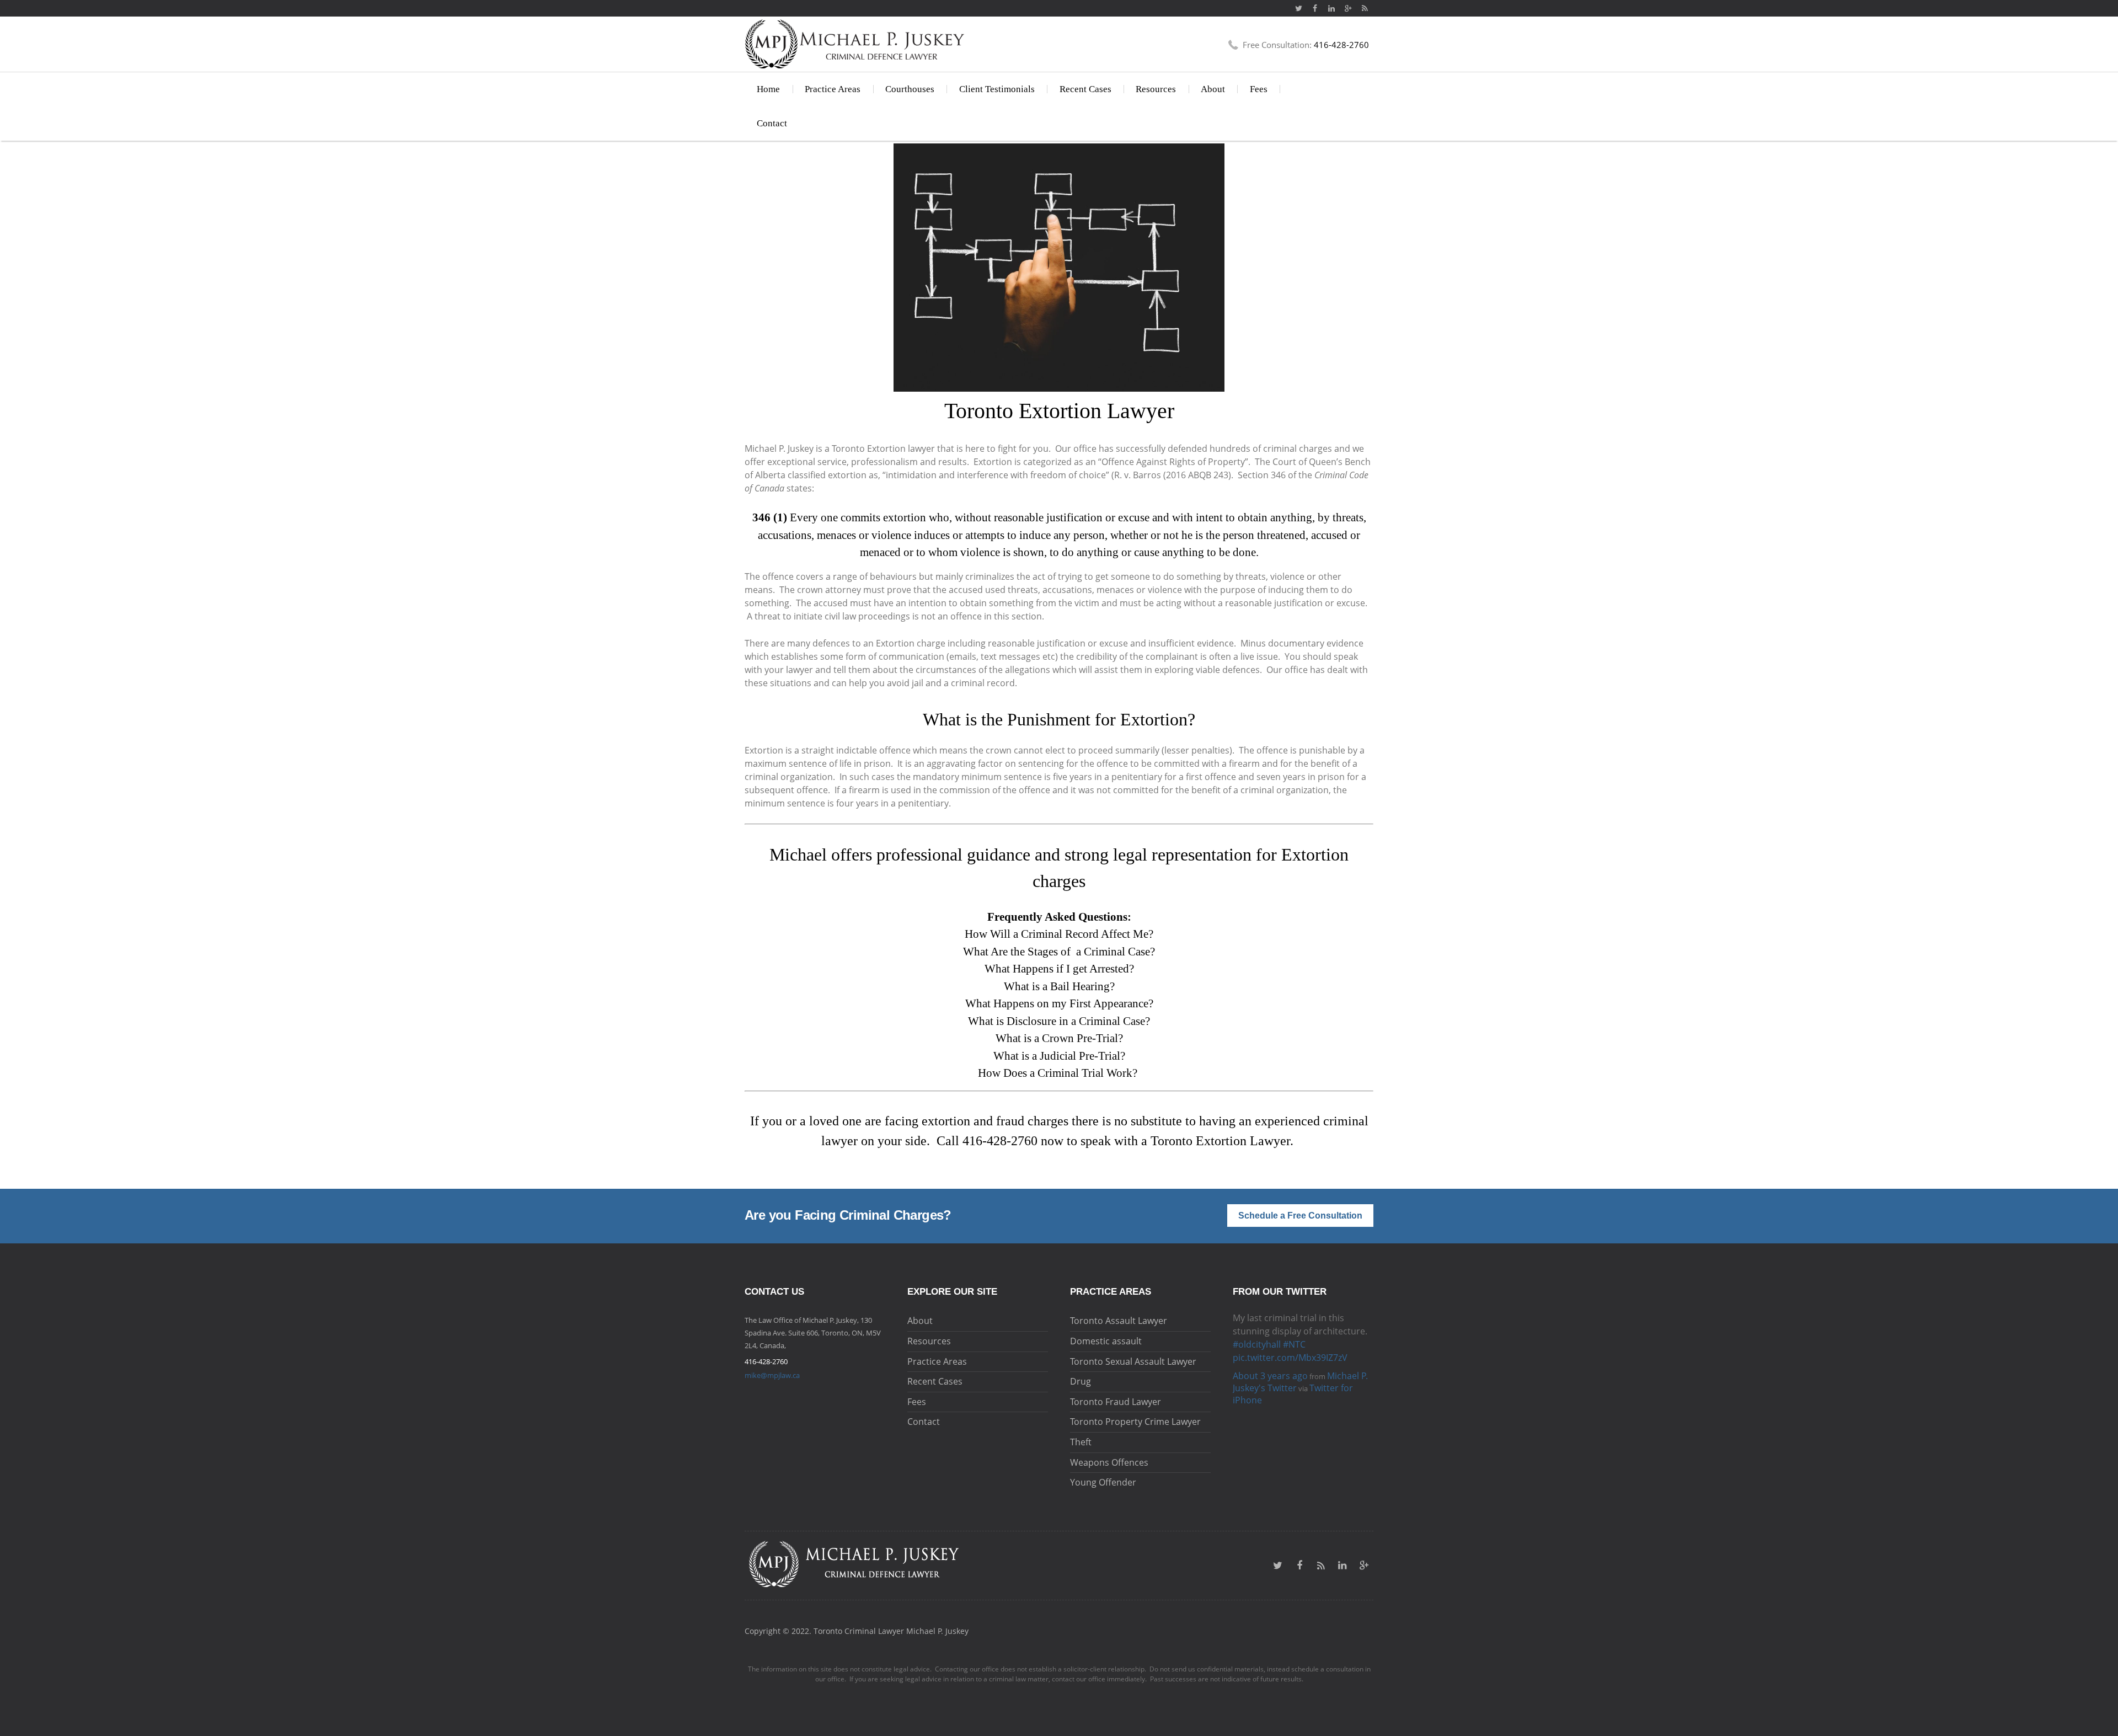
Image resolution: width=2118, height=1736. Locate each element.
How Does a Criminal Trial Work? (1059, 1073)
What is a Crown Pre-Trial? (1059, 1038)
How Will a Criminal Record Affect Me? (1059, 934)
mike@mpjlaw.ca (772, 1375)
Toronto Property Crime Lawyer (1135, 1422)
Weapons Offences (1109, 1462)
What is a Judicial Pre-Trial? (1059, 1056)
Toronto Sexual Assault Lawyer (1133, 1361)
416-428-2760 (1000, 1141)
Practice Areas (833, 89)
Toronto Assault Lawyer (1119, 1321)
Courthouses (910, 89)
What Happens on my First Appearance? (1059, 1003)
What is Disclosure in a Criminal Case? (1059, 1021)
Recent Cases (1085, 89)
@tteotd (1250, 1318)
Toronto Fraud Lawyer (1116, 1402)
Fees (1259, 89)
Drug (1081, 1381)
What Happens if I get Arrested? (1059, 969)
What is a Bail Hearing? (1059, 986)
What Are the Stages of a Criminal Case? (1059, 952)
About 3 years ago (1270, 1349)
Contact (772, 123)
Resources (1156, 89)
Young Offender (1103, 1482)
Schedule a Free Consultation (1300, 1216)
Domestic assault (1106, 1341)
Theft (1081, 1442)
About (1213, 89)
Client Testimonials (997, 89)
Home (768, 89)
